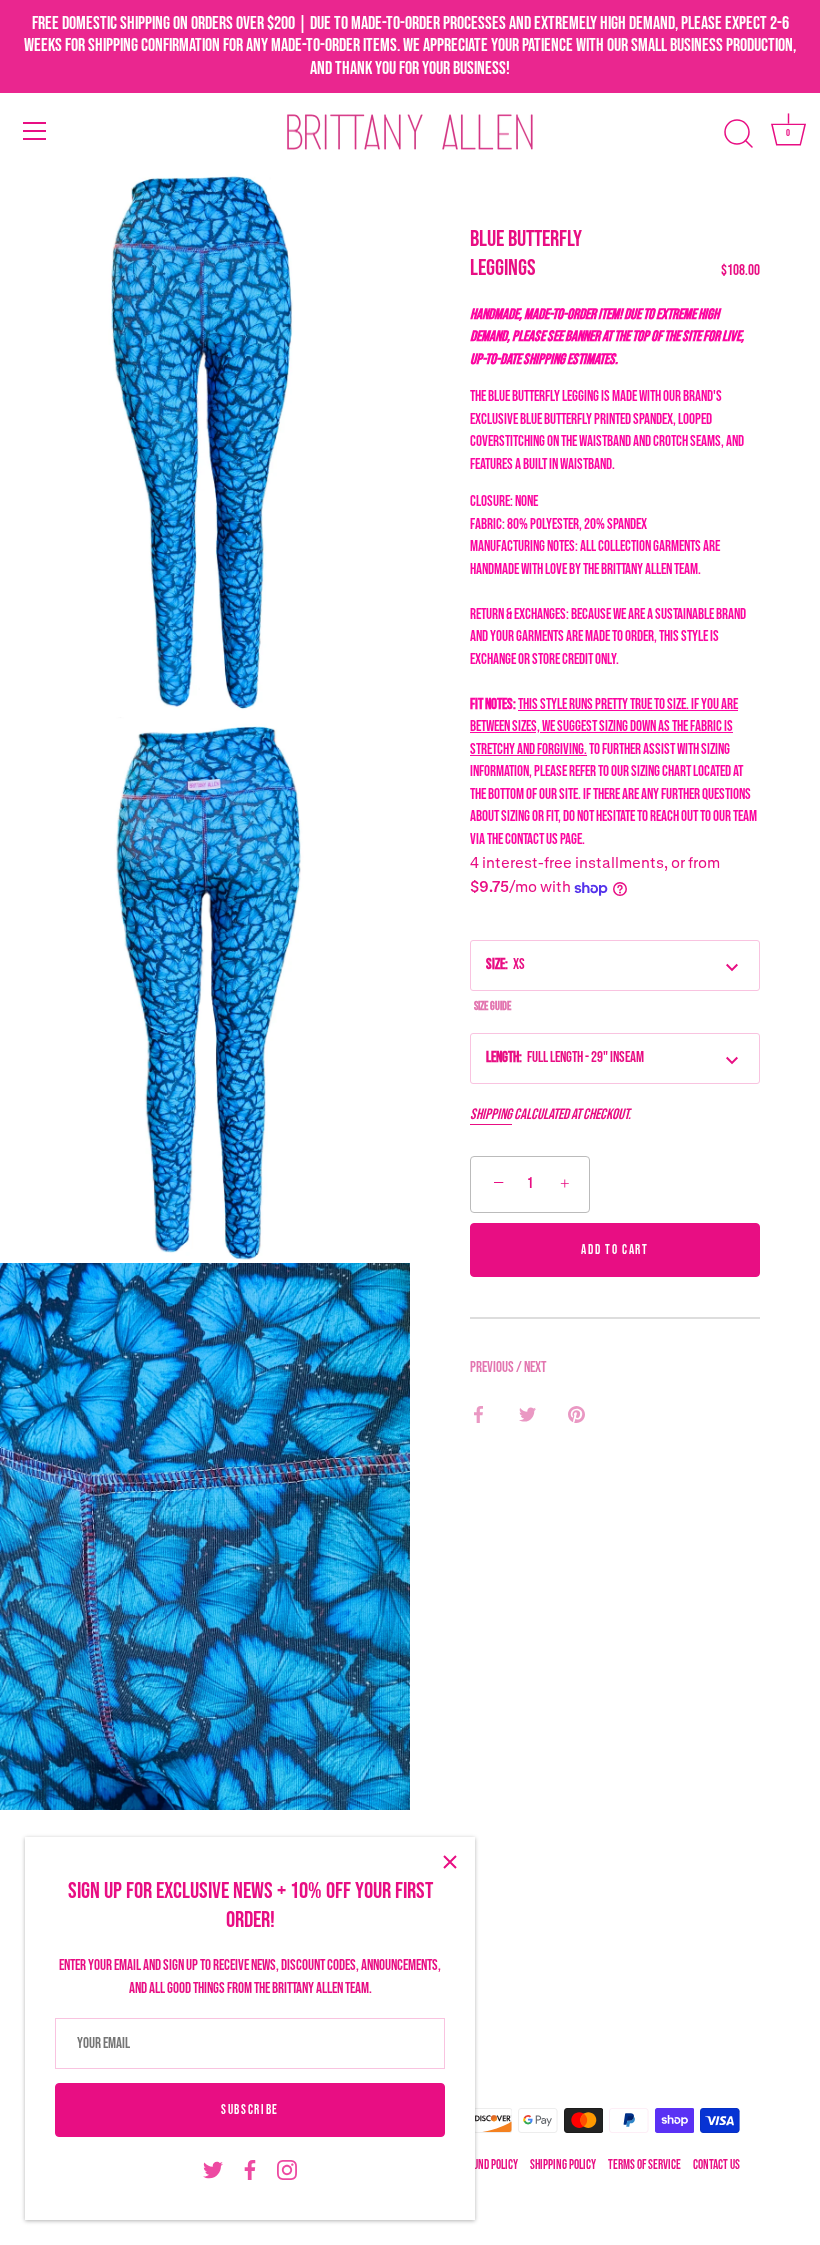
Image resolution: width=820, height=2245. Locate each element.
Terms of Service (644, 2165)
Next (535, 1367)
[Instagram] (287, 2170)
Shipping (491, 1114)
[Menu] (35, 131)
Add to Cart (615, 1250)
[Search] (738, 134)
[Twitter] (213, 2170)
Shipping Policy (563, 2165)
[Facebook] (250, 2170)
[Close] (450, 1862)
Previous (493, 1367)
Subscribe (250, 2110)
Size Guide (492, 1006)
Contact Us (716, 2165)
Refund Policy (488, 2165)
